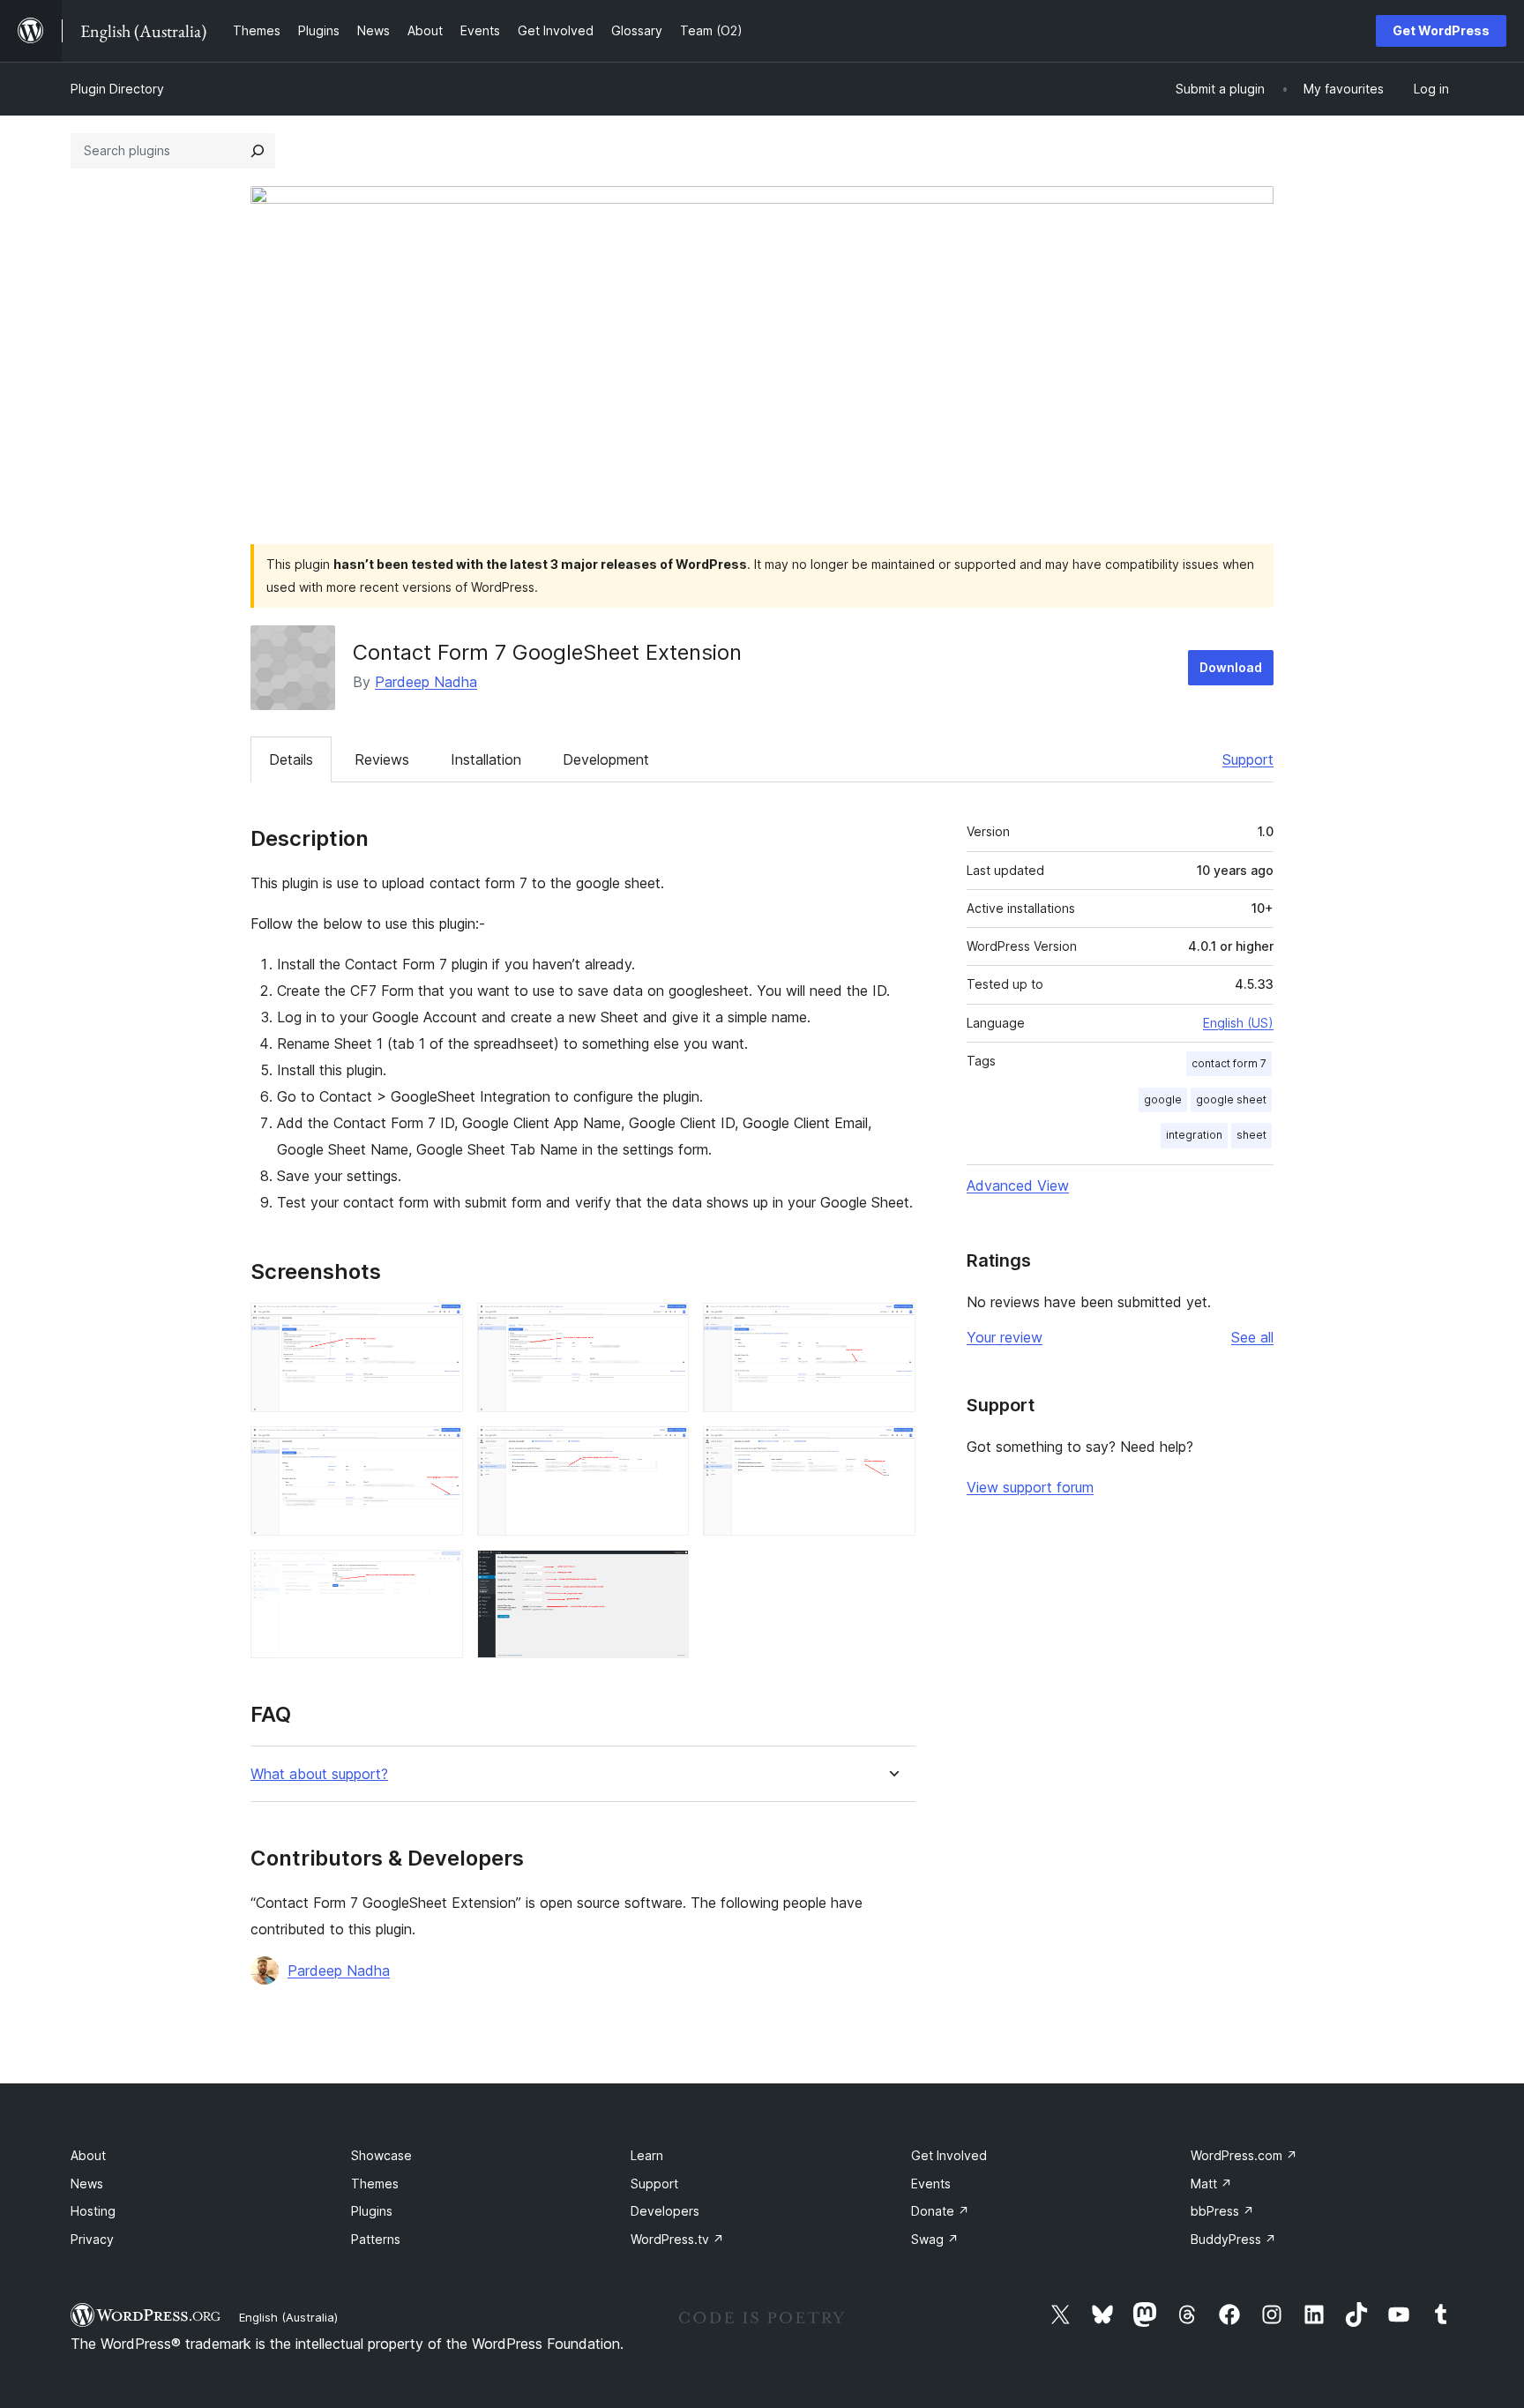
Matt (1211, 2184)
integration (1194, 1135)
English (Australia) (288, 2317)
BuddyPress (1233, 2239)
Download (1231, 667)
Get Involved (949, 2155)
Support (1248, 759)
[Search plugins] (258, 151)
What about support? (319, 1774)
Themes (375, 2184)
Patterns (376, 2239)
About (88, 2155)
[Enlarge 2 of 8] (665, 1327)
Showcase (381, 2155)
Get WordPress (1441, 30)
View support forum (1030, 1487)
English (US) (1238, 1023)
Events (931, 2184)
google (1163, 1099)
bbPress (1222, 2211)
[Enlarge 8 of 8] (665, 1574)
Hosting (93, 2211)
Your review (1005, 1337)
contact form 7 (1229, 1063)
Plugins (372, 2211)
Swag (935, 2239)
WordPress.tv (677, 2239)
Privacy (92, 2239)
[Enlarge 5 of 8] (665, 1450)
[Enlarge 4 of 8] (439, 1450)
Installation (486, 759)
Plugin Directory (117, 89)
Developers (665, 2211)
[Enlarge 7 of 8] (439, 1574)
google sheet (1231, 1099)
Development (606, 759)
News (87, 2184)
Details (291, 759)
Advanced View (1018, 1185)
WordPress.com (1244, 2155)
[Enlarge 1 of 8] (439, 1327)
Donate (940, 2211)
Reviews (382, 759)
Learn (647, 2155)
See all (1252, 1337)
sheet (1251, 1135)
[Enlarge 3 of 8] (892, 1327)
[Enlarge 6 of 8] (892, 1450)
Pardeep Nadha (426, 682)
